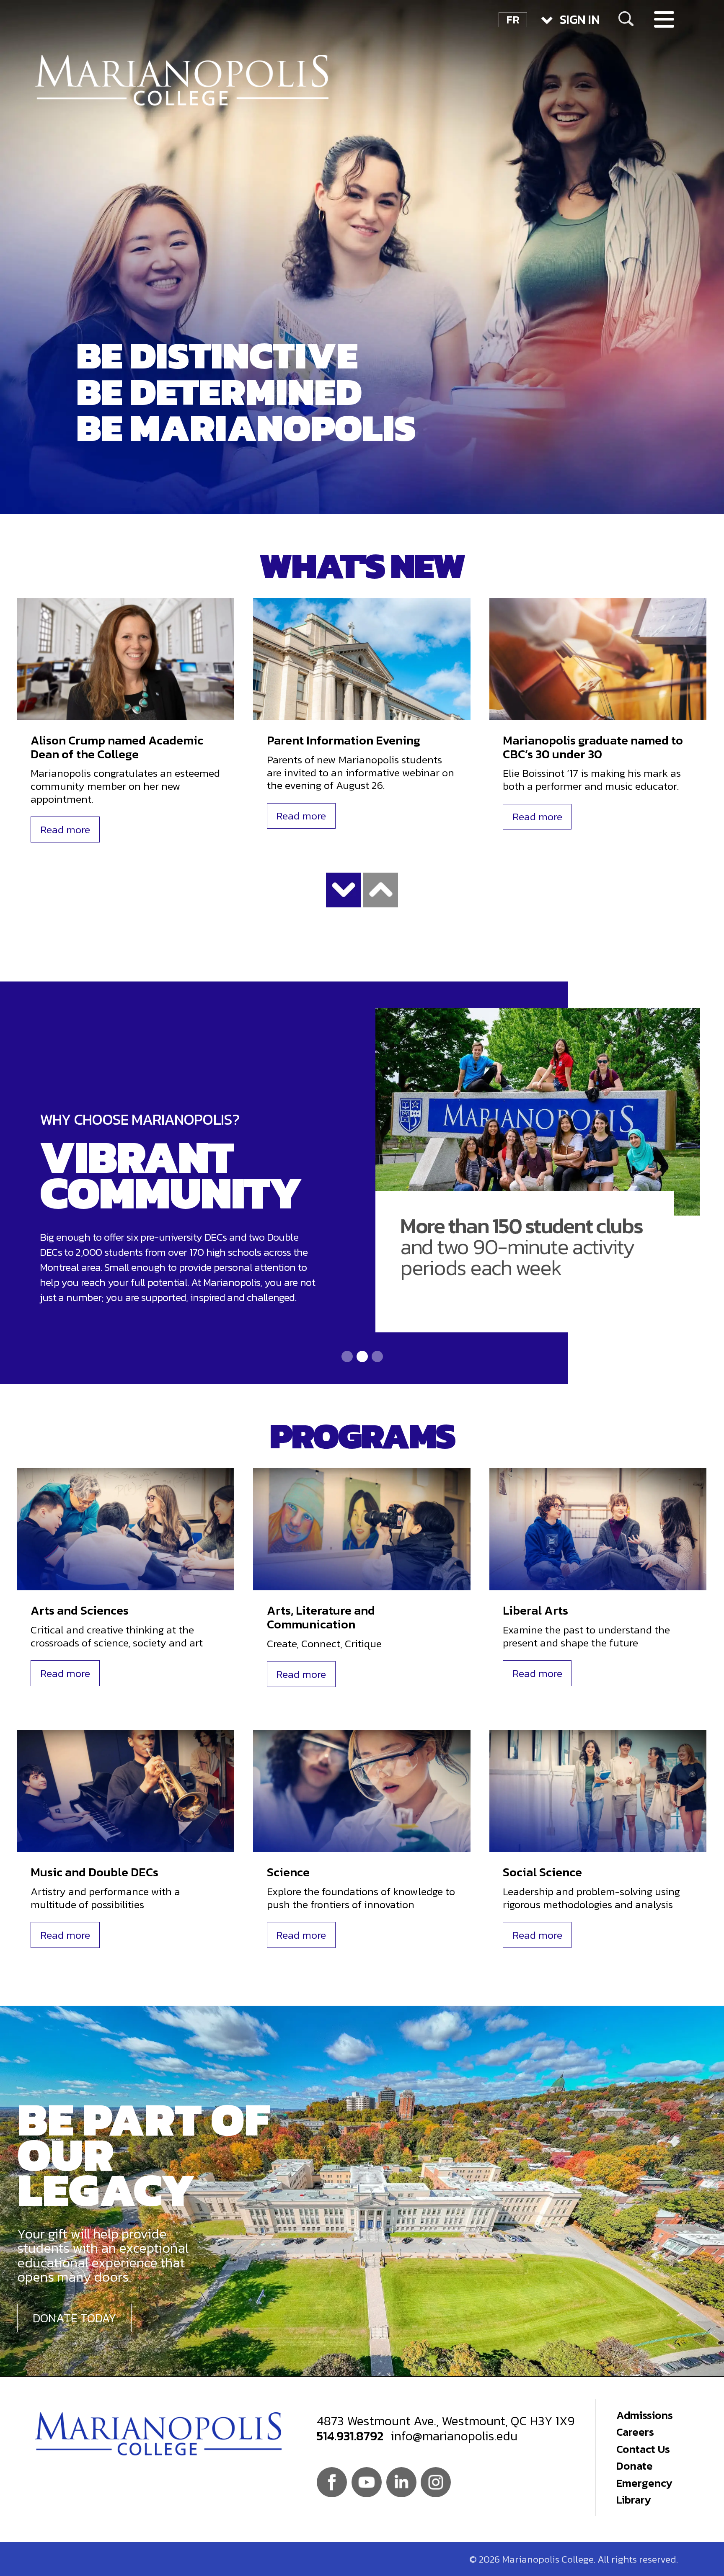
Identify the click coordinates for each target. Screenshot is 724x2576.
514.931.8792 (350, 2436)
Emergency (644, 2483)
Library (634, 2500)
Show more (344, 890)
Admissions (645, 2415)
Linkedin (401, 2482)
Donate (635, 2466)
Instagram (436, 2482)
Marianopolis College (182, 80)
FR (513, 20)
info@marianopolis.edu (454, 2436)
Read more (65, 829)
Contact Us (643, 2449)
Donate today (74, 2318)
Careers (635, 2432)
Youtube (367, 2482)
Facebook (332, 2482)
